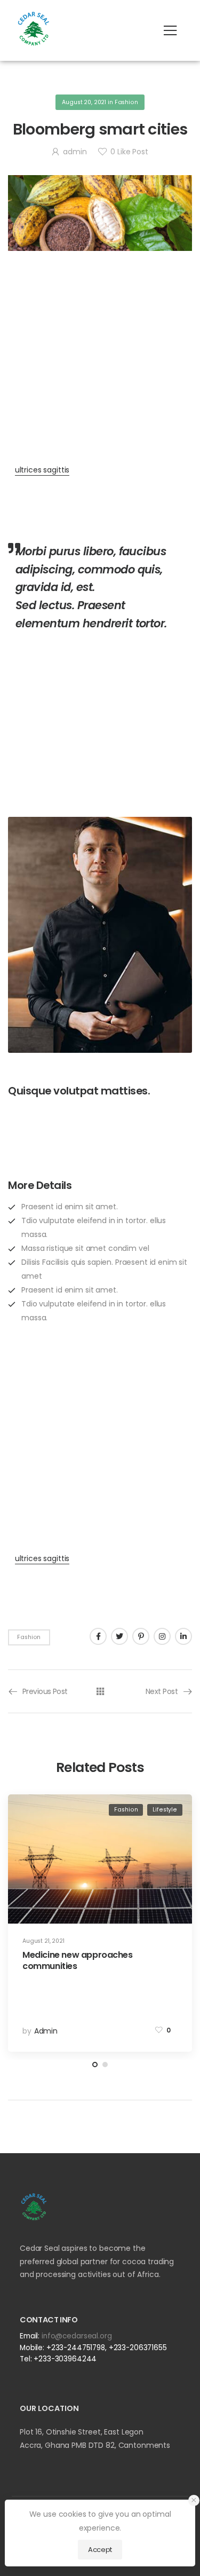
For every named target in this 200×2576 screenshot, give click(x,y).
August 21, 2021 (43, 1941)
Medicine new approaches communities (78, 1960)
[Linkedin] (183, 1636)
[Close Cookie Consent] (194, 2500)
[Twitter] (119, 1636)
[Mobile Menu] (170, 30)
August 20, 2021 (84, 102)
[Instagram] (162, 1636)
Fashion (126, 102)
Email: (30, 2336)
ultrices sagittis (42, 470)
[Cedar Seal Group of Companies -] (34, 28)
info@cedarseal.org (77, 2336)
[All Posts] (100, 1691)
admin (75, 152)
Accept (100, 2550)
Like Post (129, 152)
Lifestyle (165, 1810)
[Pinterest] (141, 1636)
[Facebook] (98, 1636)
